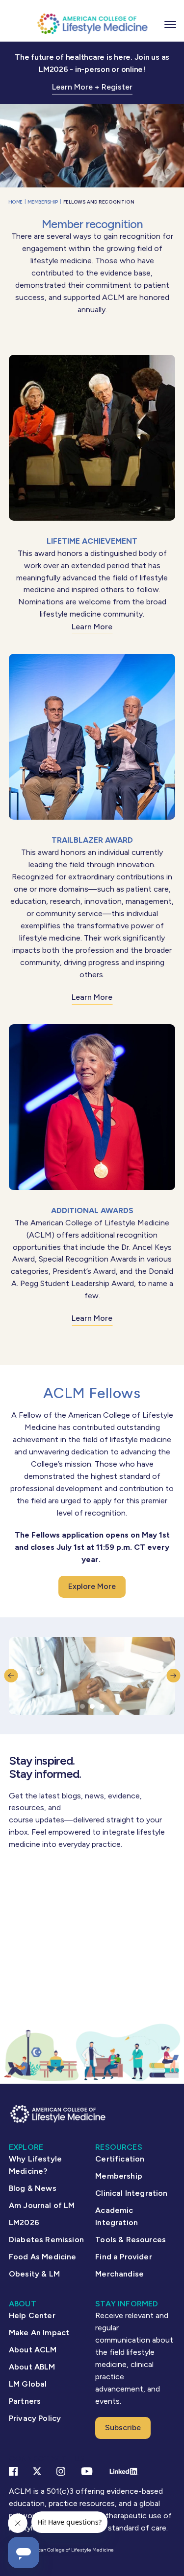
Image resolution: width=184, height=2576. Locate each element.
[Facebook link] (13, 2471)
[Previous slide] (11, 1676)
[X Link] (37, 2471)
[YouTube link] (87, 2471)
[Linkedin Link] (123, 2471)
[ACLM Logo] (92, 23)
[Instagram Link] (61, 2471)
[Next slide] (173, 1676)
